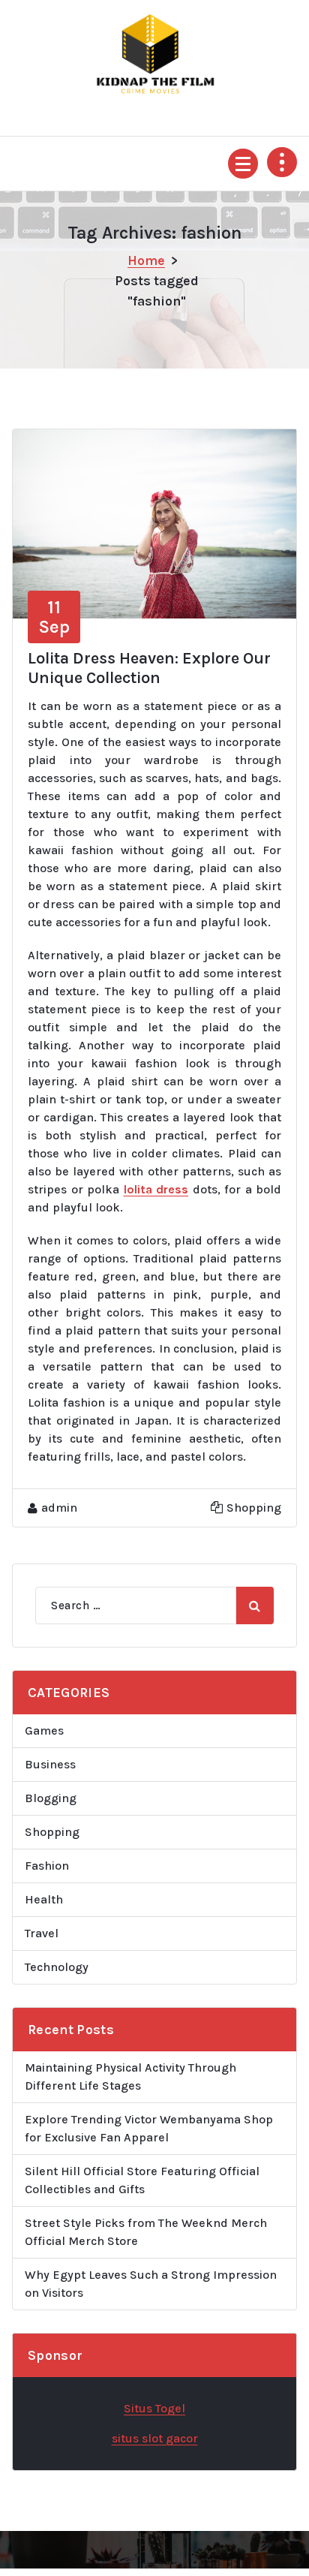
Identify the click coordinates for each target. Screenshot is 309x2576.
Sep (54, 617)
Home (146, 260)
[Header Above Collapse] (282, 162)
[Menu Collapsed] (243, 164)
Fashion (47, 1866)
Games (44, 1730)
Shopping (254, 1508)
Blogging (51, 1798)
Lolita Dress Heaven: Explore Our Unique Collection (149, 668)
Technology (57, 1967)
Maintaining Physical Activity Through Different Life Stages (130, 2076)
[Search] (255, 1605)
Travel (42, 1933)
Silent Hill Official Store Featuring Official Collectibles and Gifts (142, 2180)
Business (50, 1764)
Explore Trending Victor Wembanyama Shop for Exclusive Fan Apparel (149, 2128)
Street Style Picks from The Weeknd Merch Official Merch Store (146, 2232)
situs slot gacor (155, 2438)
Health (44, 1899)
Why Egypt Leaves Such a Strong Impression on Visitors (151, 2284)
